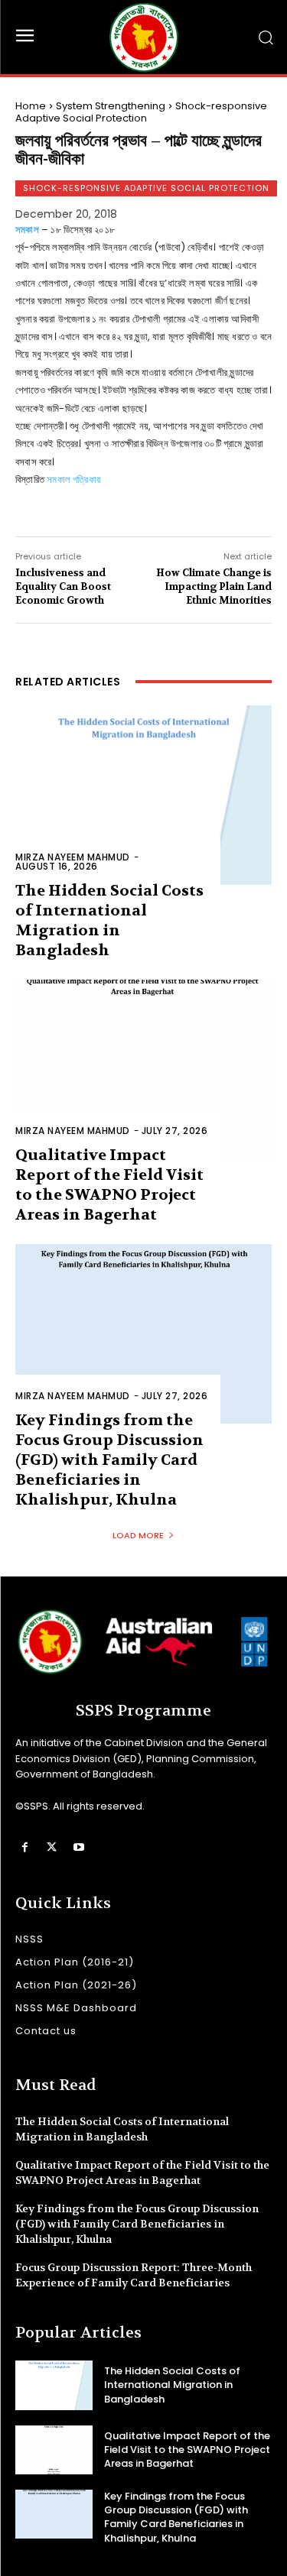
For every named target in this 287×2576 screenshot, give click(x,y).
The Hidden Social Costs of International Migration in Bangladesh (172, 2385)
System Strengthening (111, 106)
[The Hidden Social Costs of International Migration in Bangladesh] (143, 795)
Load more (138, 1535)
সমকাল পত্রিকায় (74, 480)
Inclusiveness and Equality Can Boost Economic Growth (63, 586)
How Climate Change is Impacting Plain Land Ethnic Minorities (214, 586)
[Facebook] (25, 1847)
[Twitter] (52, 1847)
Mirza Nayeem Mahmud (73, 857)
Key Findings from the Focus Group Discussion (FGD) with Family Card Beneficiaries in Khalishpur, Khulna (109, 1460)
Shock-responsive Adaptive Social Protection (141, 112)
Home (31, 106)
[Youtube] (78, 1847)
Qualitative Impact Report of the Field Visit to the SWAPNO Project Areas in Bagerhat (109, 1185)
